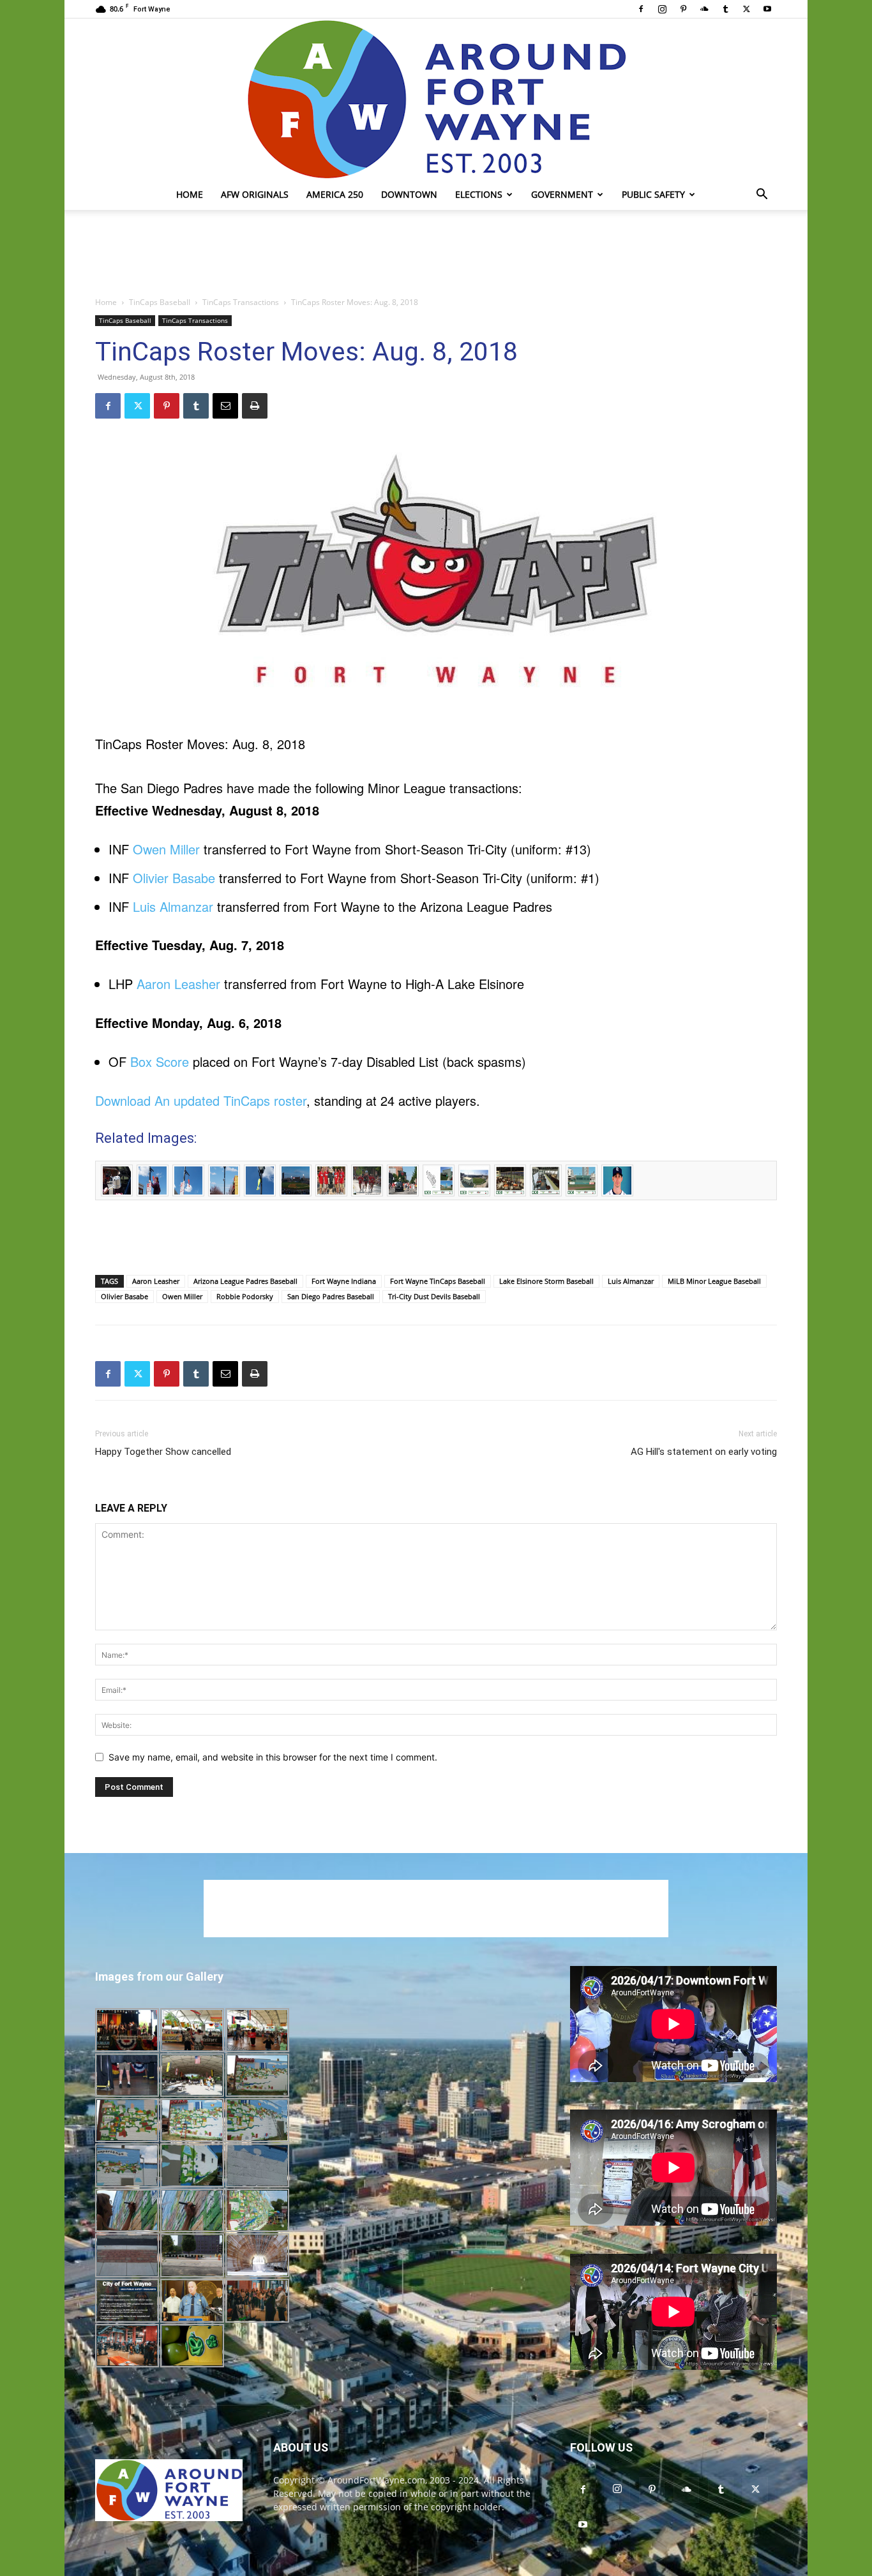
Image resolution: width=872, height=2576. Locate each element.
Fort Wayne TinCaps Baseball (438, 1281)
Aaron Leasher (178, 984)
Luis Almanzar (173, 906)
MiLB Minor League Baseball (714, 1281)
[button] (762, 196)
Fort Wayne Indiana (344, 1281)
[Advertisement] (436, 254)
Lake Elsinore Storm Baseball (546, 1281)
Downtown (409, 194)
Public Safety (653, 194)
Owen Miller (166, 849)
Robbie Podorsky (245, 1296)
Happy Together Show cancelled (163, 1452)
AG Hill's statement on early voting (704, 1452)
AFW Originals (255, 194)
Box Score (160, 1061)
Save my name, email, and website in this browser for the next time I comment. (273, 1757)
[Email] (225, 406)
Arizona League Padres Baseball (245, 1281)
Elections (479, 194)
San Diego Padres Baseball (331, 1296)
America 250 (335, 194)
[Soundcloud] (704, 9)
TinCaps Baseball (160, 302)
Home (190, 194)
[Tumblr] (725, 9)
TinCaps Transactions (241, 302)
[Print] (255, 406)
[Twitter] (746, 9)
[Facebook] (641, 9)
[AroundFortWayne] (436, 99)
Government (562, 194)
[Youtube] (767, 9)
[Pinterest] (683, 9)
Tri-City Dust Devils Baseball (434, 1296)
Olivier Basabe (174, 878)
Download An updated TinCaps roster (201, 1100)
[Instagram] (662, 9)
